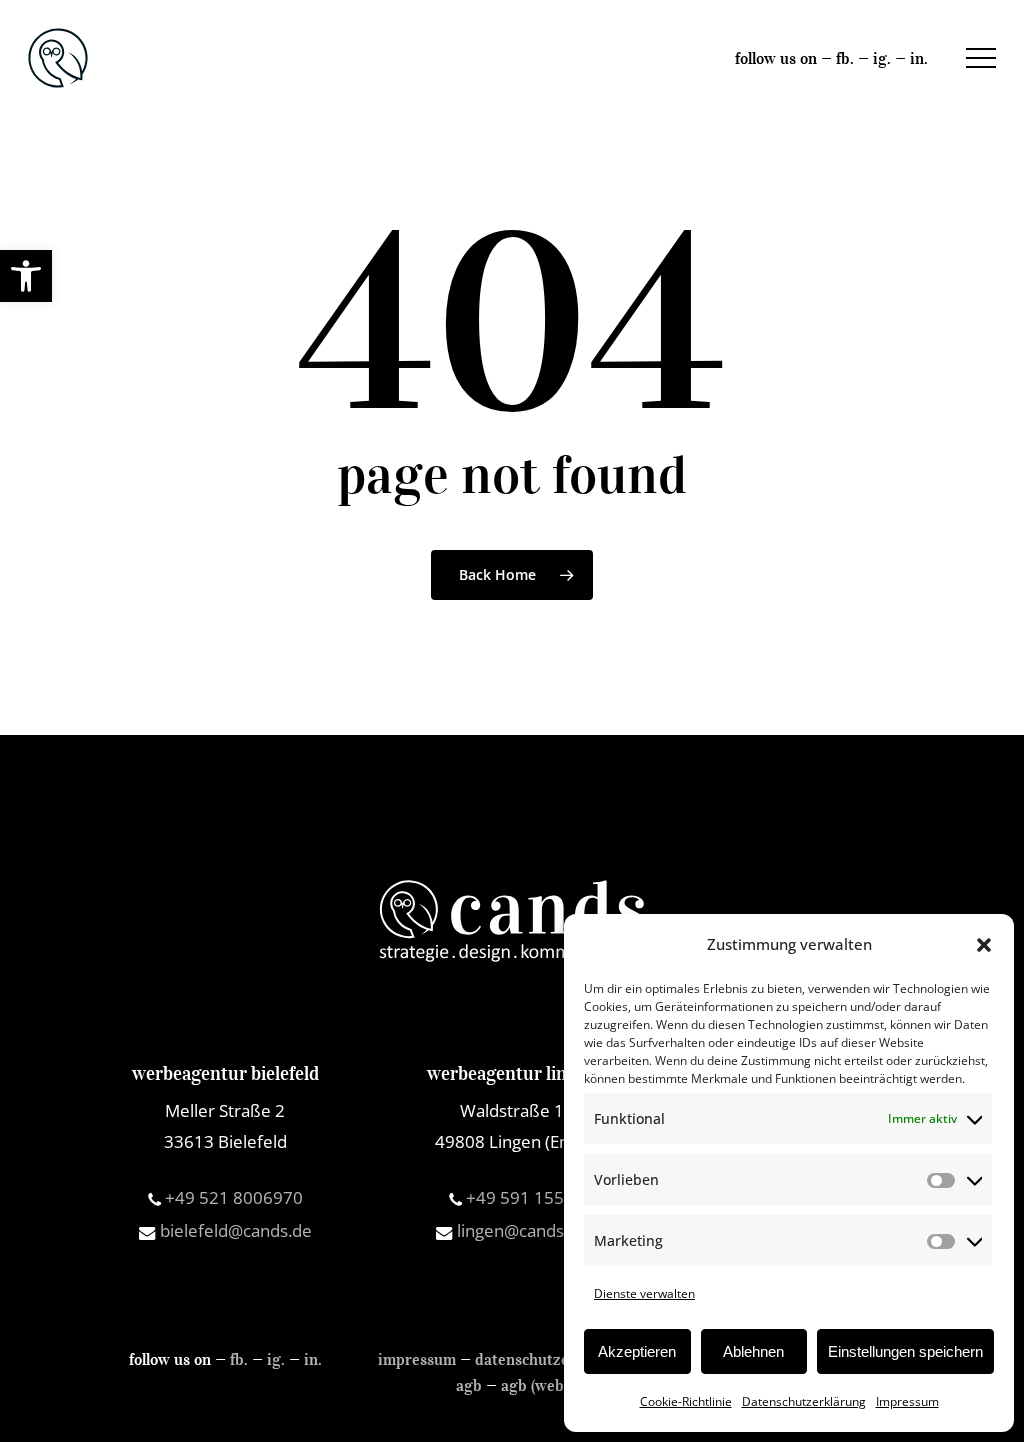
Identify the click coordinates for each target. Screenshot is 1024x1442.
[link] (26, 276)
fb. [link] (845, 58)
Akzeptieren (637, 1351)
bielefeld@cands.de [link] (234, 1230)
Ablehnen (753, 1351)
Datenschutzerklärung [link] (804, 1401)
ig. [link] (882, 58)
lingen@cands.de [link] (520, 1230)
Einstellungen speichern (905, 1351)
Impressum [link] (907, 1401)
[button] (984, 945)
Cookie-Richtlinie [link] (686, 1401)
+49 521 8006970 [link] (232, 1197)
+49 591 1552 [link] (518, 1197)
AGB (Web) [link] (534, 1385)
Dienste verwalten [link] (644, 1293)
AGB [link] (469, 1385)
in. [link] (919, 58)
